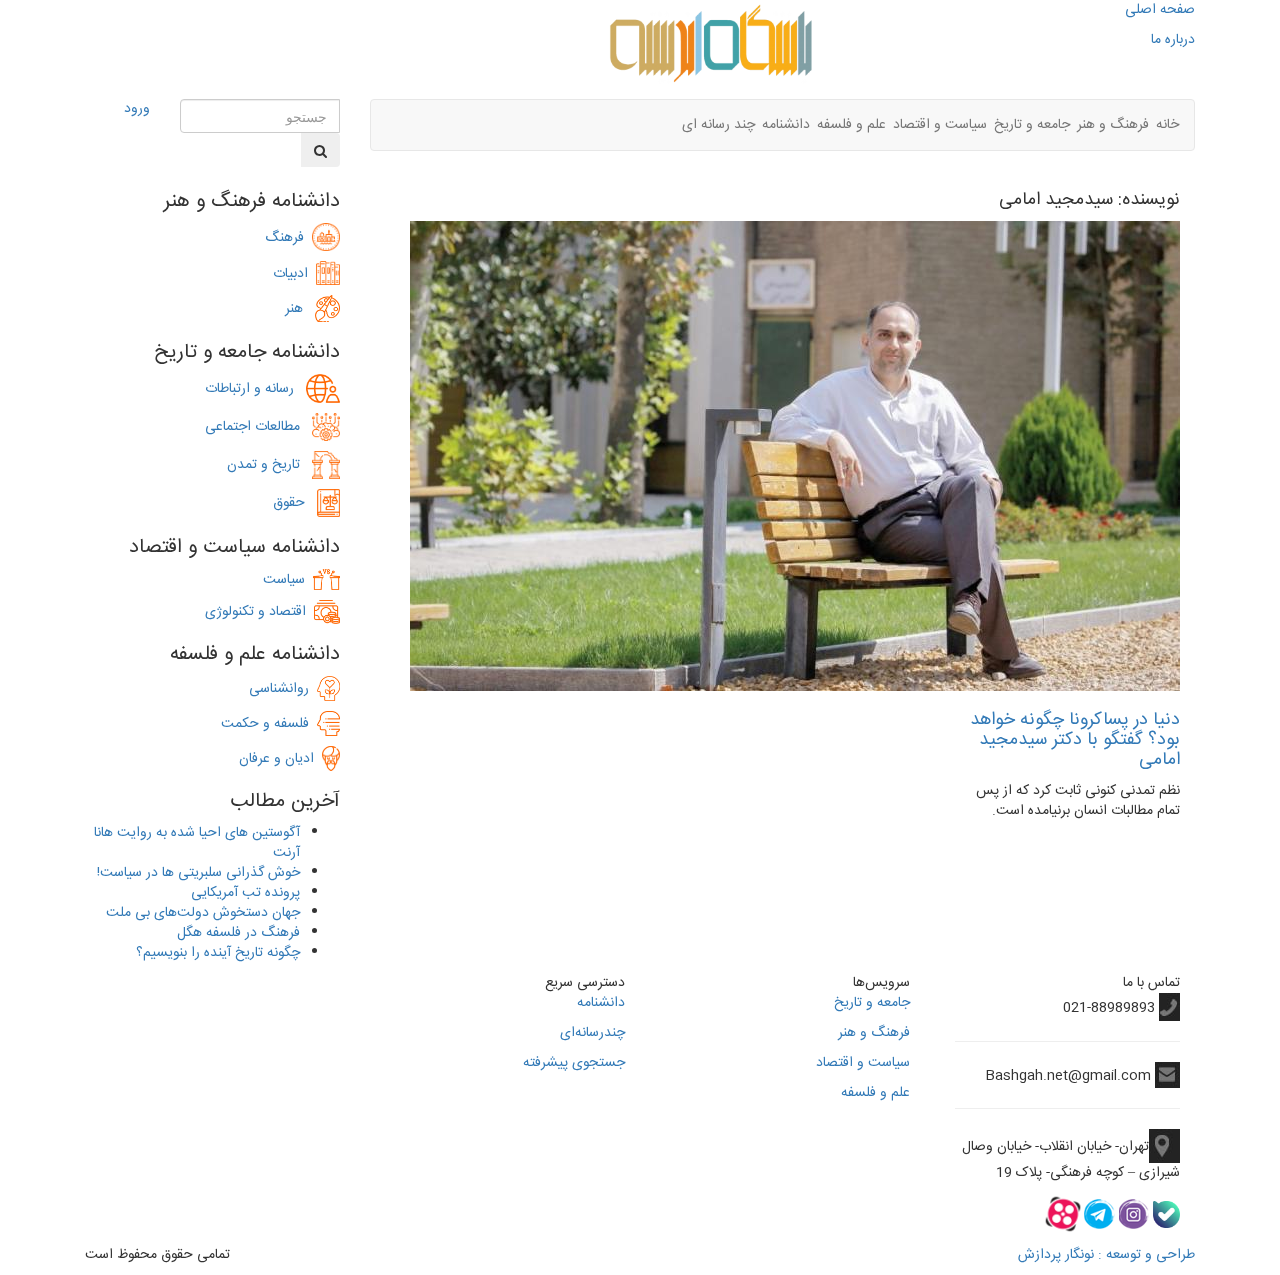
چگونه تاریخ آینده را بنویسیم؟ (218, 953)
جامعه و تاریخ (1032, 125)
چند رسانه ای (718, 125)
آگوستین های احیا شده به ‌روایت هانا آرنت (197, 843)
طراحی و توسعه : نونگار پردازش (1106, 1255)
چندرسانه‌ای (592, 1033)
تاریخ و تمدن (269, 465)
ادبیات (294, 274)
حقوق (295, 503)
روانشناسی (283, 689)
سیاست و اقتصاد (940, 125)
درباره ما (1173, 40)
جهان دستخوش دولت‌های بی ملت (203, 913)
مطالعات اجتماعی (258, 427)
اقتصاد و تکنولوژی (255, 612)
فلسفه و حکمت (269, 724)
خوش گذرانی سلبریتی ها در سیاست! (198, 873)
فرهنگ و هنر (1113, 125)
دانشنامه (786, 125)
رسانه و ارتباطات (255, 389)
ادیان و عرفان (280, 759)
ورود (137, 109)
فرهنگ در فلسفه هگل (238, 933)
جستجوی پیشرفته (574, 1063)
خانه (1167, 125)
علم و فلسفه (851, 125)
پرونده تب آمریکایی (245, 893)
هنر (300, 309)
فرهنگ (288, 238)
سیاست (284, 580)
